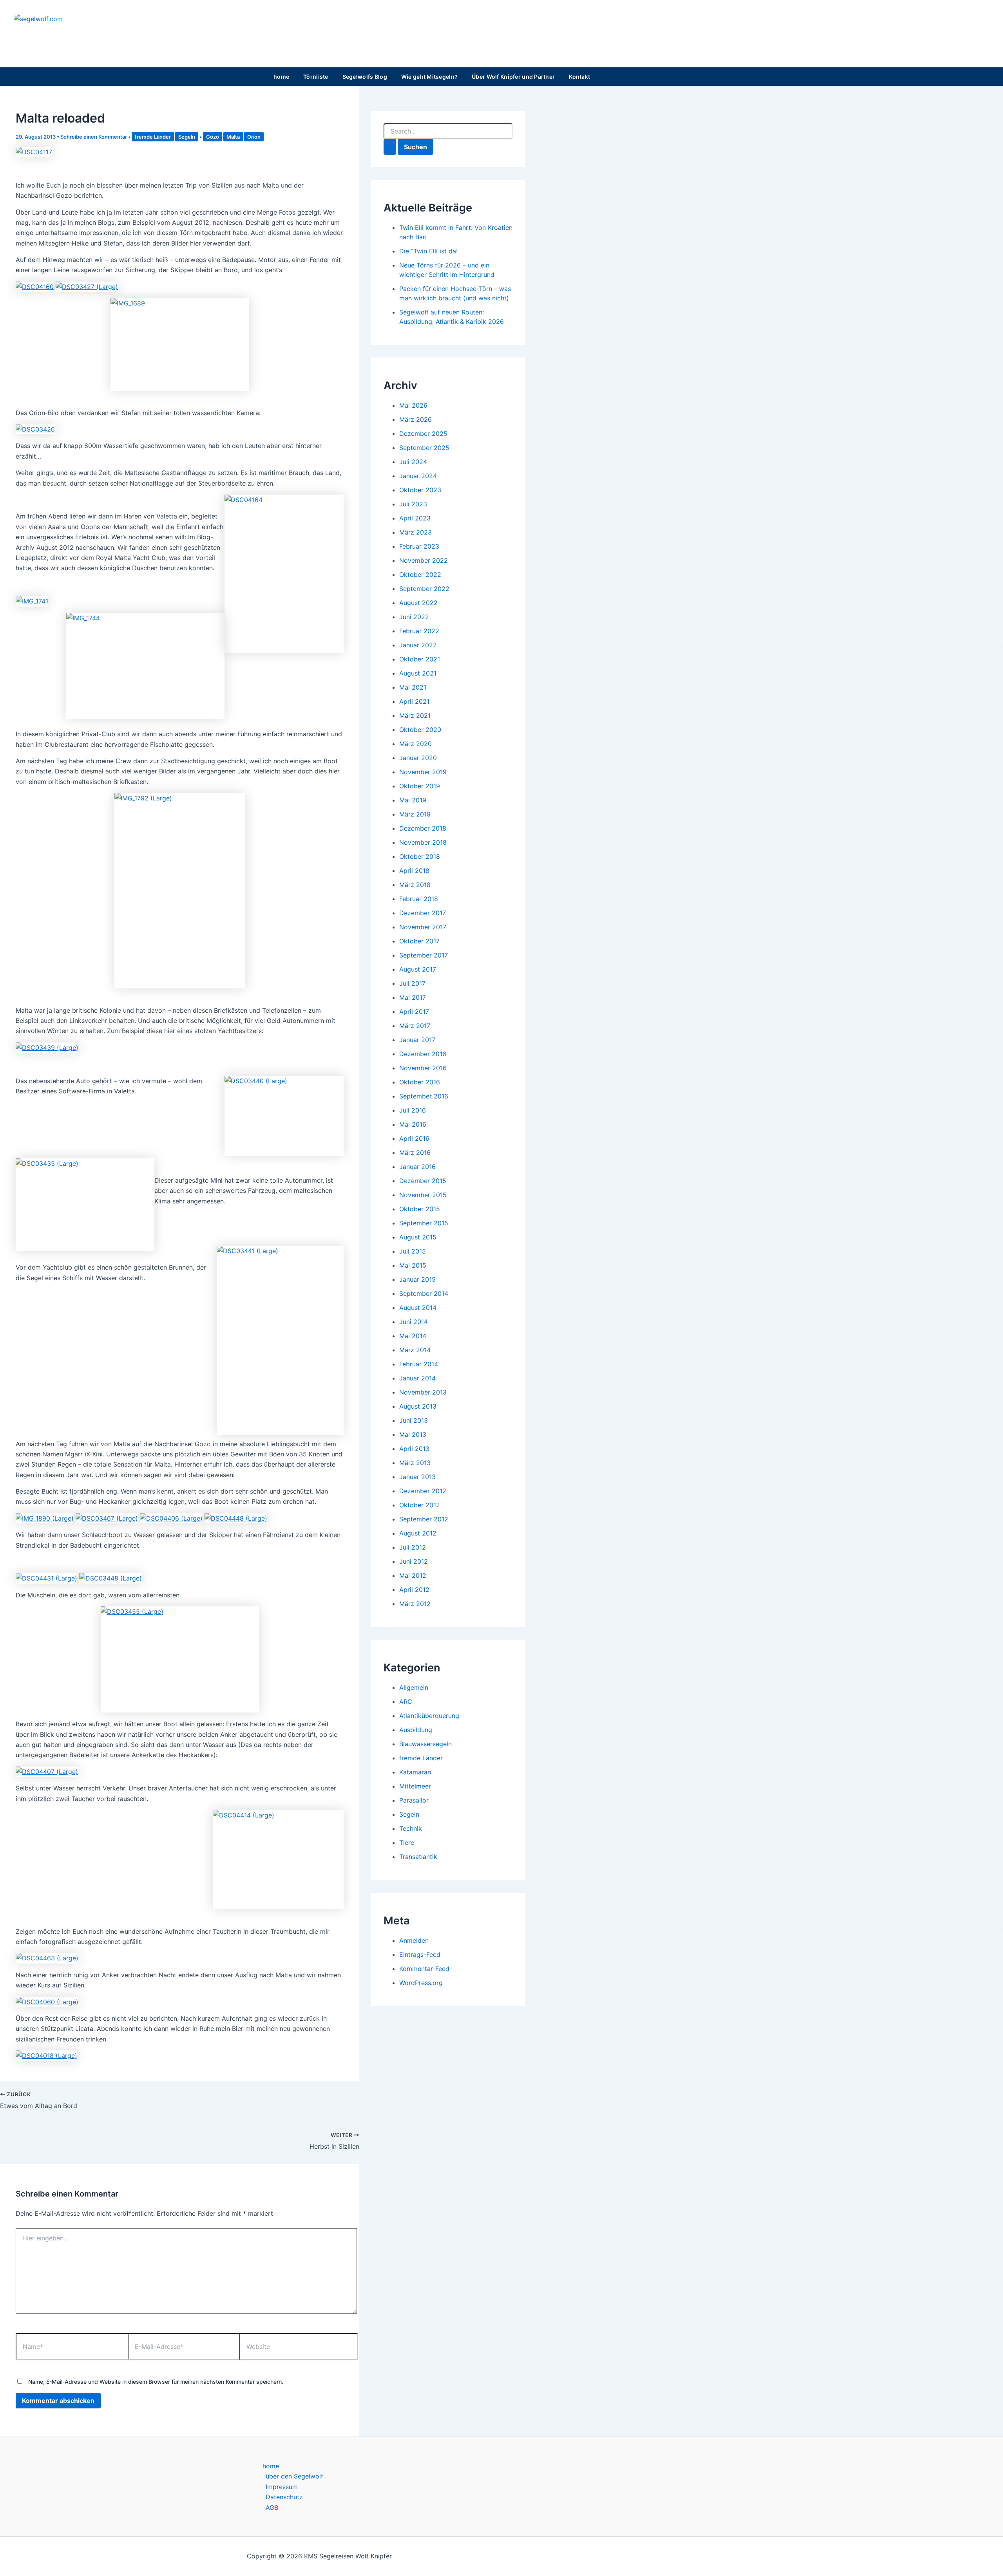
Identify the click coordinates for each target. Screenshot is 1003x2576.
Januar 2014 (417, 1378)
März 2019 (415, 814)
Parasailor (414, 1800)
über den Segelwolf (294, 2476)
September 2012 (424, 1519)
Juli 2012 (413, 1547)
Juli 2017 (412, 983)
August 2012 (418, 1533)
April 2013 (414, 1449)
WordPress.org (421, 1983)
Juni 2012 (414, 1561)
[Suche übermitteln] (390, 147)
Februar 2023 (419, 546)
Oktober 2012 (420, 1505)
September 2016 (424, 1096)
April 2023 (415, 518)
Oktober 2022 (420, 574)
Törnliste (316, 77)
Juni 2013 (414, 1420)
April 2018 (414, 871)
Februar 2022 (419, 631)
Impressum (282, 2487)
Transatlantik (418, 1857)
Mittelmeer (415, 1786)
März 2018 (415, 885)
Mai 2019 (413, 800)
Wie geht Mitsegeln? (429, 77)
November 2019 (423, 772)
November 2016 (423, 1068)
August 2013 (418, 1406)
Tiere (407, 1843)
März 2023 (416, 532)
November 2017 (423, 927)
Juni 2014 (414, 1322)
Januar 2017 (417, 1040)
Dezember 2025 (423, 434)
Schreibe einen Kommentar (94, 137)
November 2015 (423, 1195)
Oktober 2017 (419, 941)
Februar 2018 (419, 899)
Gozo (213, 137)
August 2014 (418, 1308)
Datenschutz (284, 2497)
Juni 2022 (414, 617)
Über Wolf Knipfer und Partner (513, 77)
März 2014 (415, 1350)
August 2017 (418, 969)
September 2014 (424, 1293)
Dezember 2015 (423, 1181)
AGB (272, 2507)
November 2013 (423, 1392)
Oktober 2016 (420, 1082)
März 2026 (416, 419)
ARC (406, 1702)
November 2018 (423, 842)
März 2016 (415, 1153)
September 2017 (424, 955)
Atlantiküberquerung (429, 1716)
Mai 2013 (413, 1434)
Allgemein (414, 1687)
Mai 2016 (413, 1124)
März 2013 (415, 1463)
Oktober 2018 (420, 856)
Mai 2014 (413, 1336)
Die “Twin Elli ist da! (428, 251)
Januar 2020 (418, 758)
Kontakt (579, 77)
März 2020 (416, 744)
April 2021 (414, 701)
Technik (411, 1828)
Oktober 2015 (420, 1209)
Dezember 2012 (423, 1491)
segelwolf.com (63, 35)
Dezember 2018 (423, 828)
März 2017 (415, 1026)
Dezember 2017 (423, 913)
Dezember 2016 (423, 1054)
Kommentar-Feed (424, 1969)
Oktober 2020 (420, 730)
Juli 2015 (413, 1251)
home (281, 77)
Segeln (187, 137)
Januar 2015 (417, 1279)
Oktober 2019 (420, 786)
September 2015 (424, 1223)
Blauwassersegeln (425, 1744)
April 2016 (414, 1138)
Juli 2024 (413, 462)
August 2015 (418, 1237)
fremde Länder (153, 137)
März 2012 (415, 1604)
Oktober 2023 (420, 490)
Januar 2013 (417, 1477)
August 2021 (418, 673)
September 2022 (424, 589)
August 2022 (418, 603)
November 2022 (424, 560)
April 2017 (414, 1012)
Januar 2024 (418, 476)
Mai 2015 (413, 1265)
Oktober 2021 (420, 659)
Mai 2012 (413, 1575)
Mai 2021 (413, 687)
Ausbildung (416, 1730)
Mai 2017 (413, 997)
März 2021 (415, 715)
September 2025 (424, 448)
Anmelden (414, 1940)
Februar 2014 (419, 1364)
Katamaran (415, 1772)
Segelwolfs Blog (365, 77)
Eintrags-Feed (420, 1955)
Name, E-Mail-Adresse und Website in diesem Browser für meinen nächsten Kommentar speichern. (156, 2382)
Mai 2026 (413, 405)
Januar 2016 (417, 1167)
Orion (254, 137)
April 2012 (414, 1590)
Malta (233, 137)
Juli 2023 (413, 504)
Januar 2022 (418, 645)
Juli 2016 (413, 1110)
